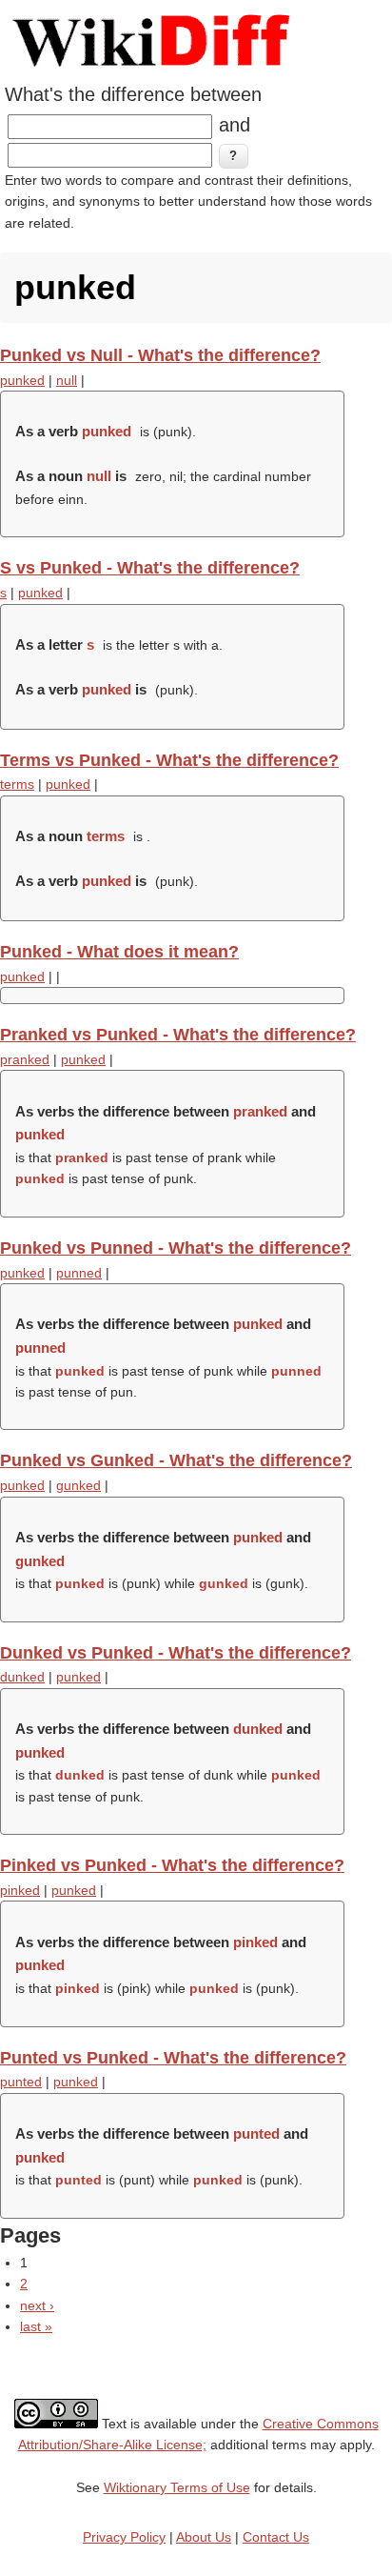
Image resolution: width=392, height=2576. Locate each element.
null (67, 380)
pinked (20, 1890)
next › (37, 2305)
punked (22, 380)
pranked (25, 1059)
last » (36, 2326)
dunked (22, 1677)
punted (21, 2082)
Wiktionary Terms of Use (177, 2487)
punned (79, 1273)
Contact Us (276, 2537)
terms (17, 784)
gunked (78, 1485)
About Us (204, 2537)
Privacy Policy (124, 2537)
